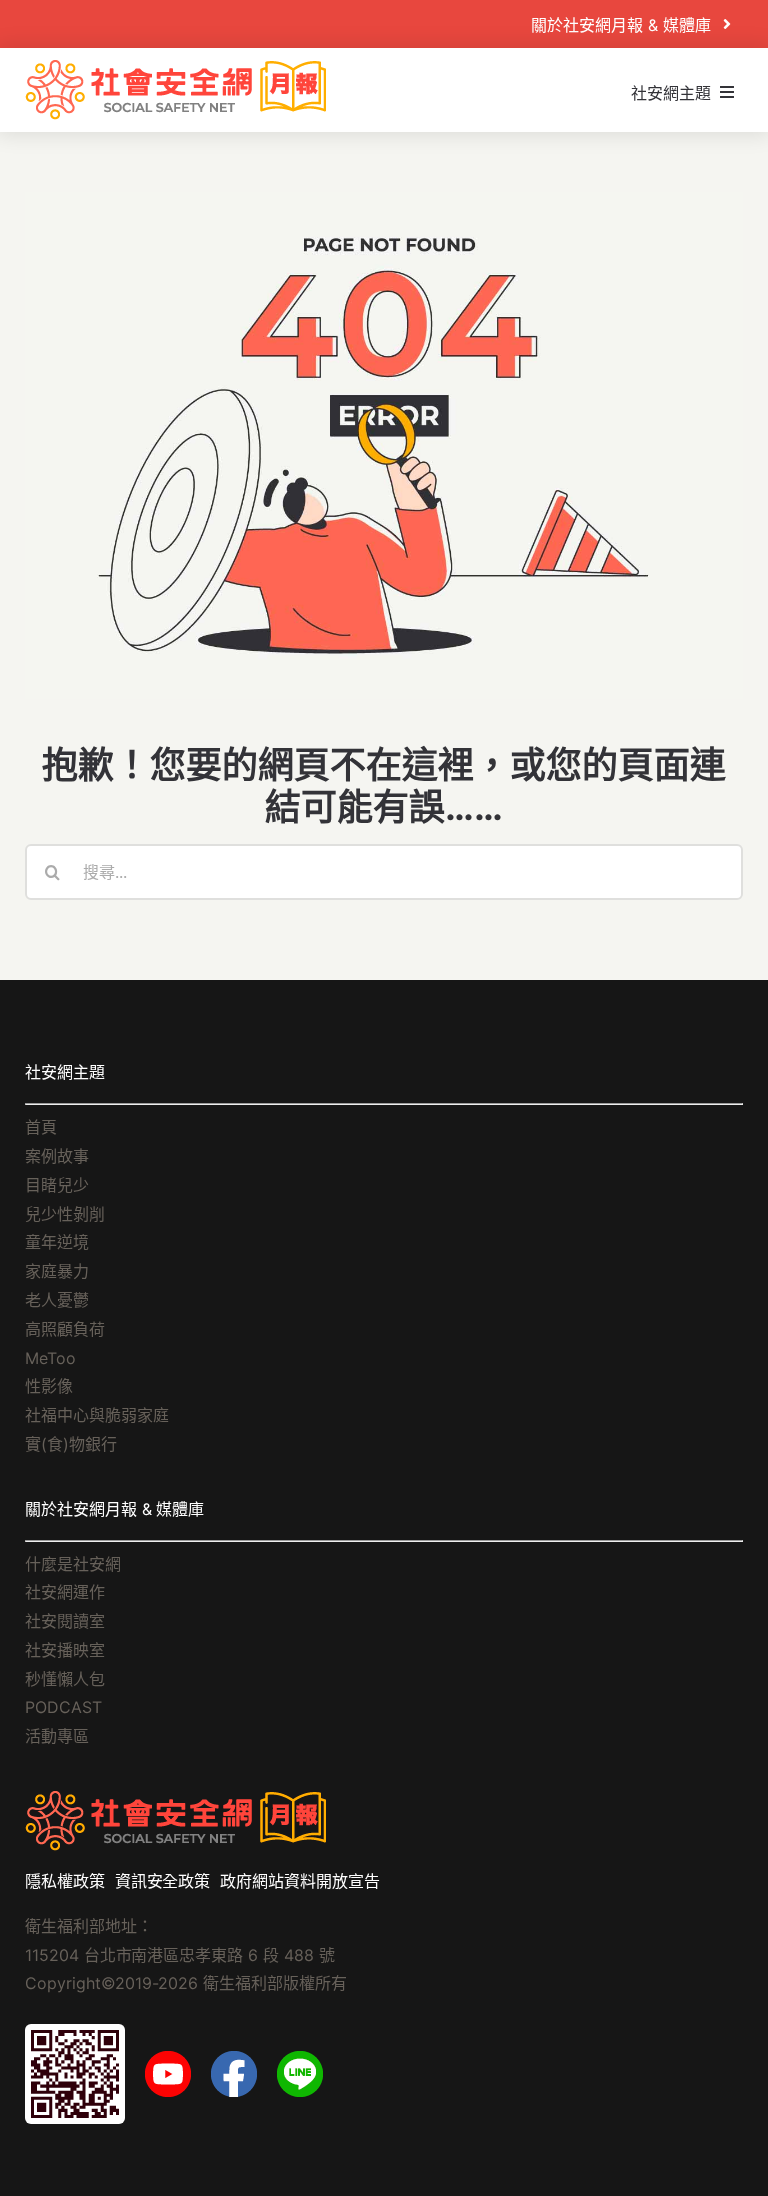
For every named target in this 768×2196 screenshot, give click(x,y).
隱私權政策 (65, 1881)
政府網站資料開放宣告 (300, 1881)
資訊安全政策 (163, 1881)
